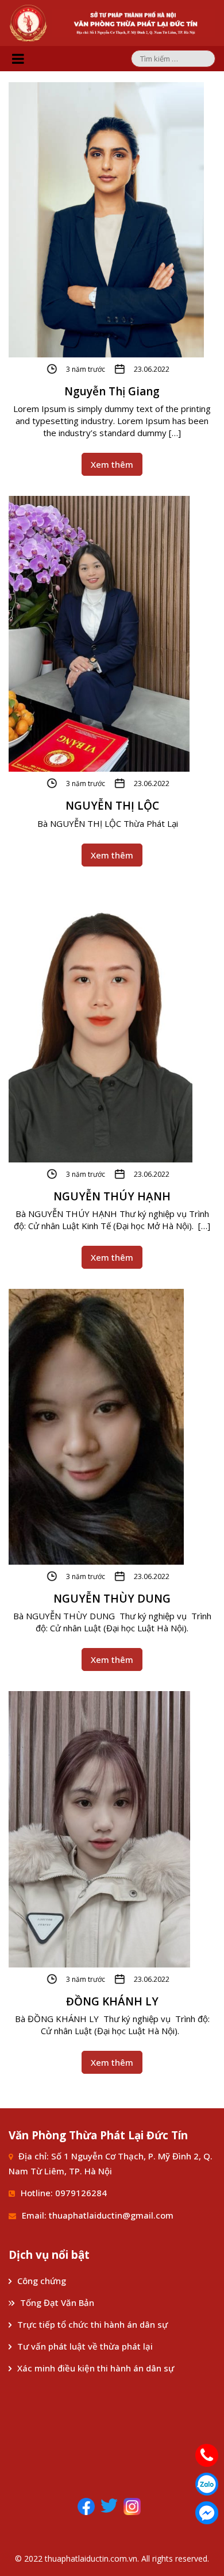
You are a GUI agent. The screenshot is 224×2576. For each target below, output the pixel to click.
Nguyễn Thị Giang (112, 391)
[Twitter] (109, 2505)
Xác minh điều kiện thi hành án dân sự (96, 2368)
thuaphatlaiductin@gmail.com (111, 2215)
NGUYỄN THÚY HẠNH (112, 1196)
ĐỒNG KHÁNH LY (112, 2001)
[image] (106, 219)
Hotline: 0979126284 (64, 2193)
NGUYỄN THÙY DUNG (112, 1599)
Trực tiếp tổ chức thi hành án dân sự (92, 2324)
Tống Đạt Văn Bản (57, 2302)
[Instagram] (132, 2505)
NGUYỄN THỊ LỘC (112, 806)
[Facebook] (86, 2505)
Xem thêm (112, 464)
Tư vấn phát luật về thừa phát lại (85, 2346)
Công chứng (43, 2281)
